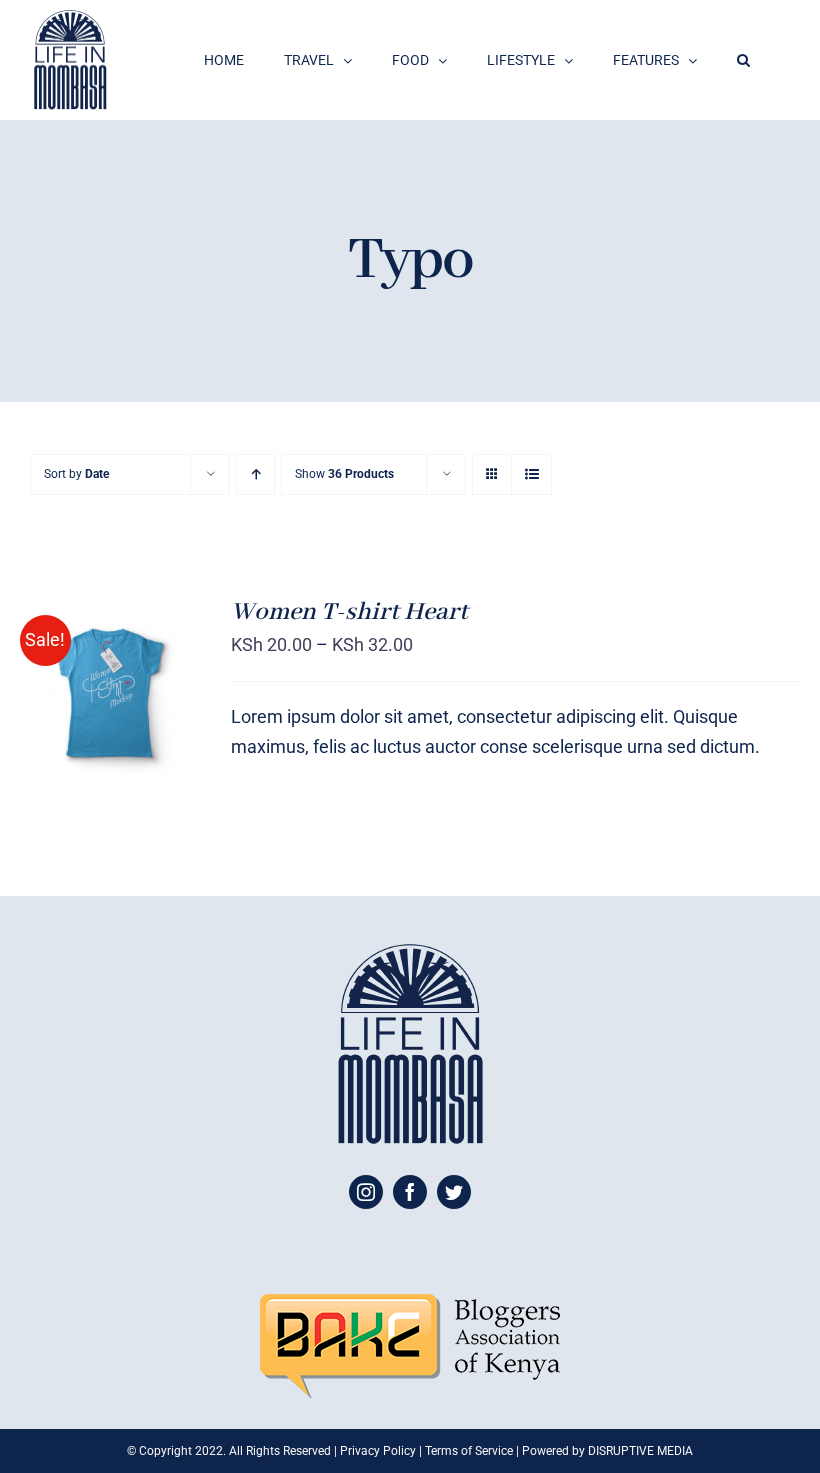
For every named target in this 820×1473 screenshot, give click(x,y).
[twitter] (454, 1192)
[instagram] (366, 1192)
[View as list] (531, 474)
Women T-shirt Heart (349, 612)
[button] (743, 60)
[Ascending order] (255, 474)
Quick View (109, 721)
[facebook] (410, 1192)
